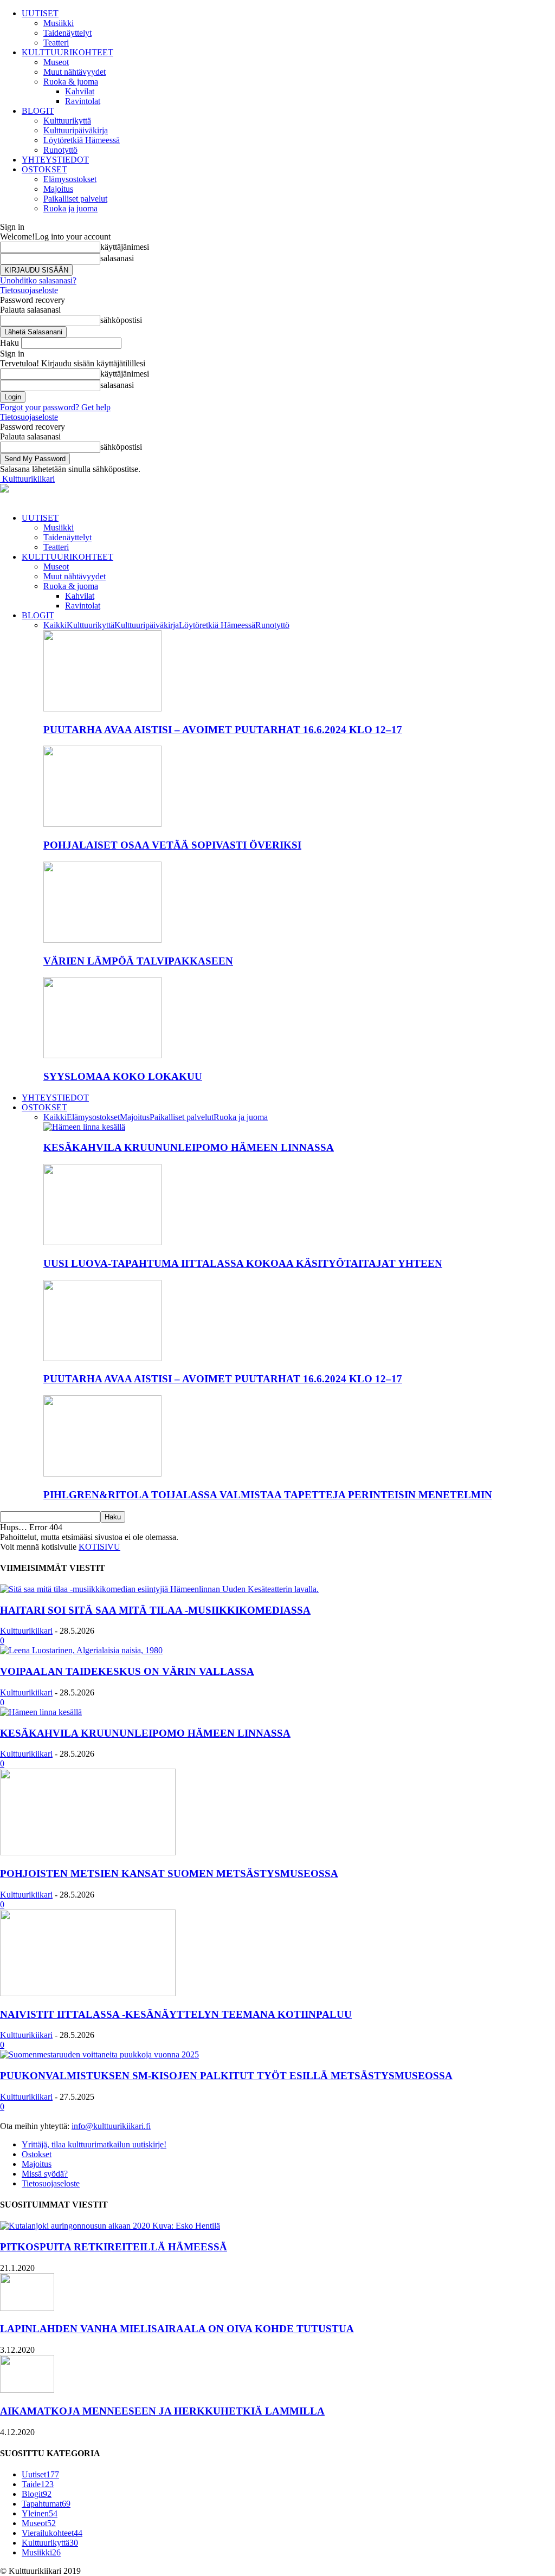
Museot (56, 62)
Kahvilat (80, 91)
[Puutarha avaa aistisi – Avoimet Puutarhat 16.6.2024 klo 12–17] (102, 708)
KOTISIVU (99, 1547)
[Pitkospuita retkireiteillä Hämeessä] (110, 2226)
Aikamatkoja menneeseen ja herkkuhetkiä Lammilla (162, 2411)
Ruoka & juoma (71, 82)
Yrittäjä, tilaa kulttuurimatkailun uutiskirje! (94, 2144)
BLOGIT (38, 111)
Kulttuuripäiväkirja (76, 130)
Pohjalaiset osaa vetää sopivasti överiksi (172, 845)
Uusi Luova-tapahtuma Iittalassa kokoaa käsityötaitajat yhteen (243, 1263)
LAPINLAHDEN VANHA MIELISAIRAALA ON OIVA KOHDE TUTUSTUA (177, 2329)
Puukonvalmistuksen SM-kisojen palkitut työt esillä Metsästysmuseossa (226, 2076)
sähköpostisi (121, 320)
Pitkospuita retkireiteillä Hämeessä (114, 2247)
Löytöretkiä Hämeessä (82, 140)
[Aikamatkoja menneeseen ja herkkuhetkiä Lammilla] (27, 2390)
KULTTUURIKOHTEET (67, 52)
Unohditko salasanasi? (38, 280)
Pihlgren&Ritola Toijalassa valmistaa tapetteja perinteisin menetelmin (268, 1495)
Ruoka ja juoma (70, 208)
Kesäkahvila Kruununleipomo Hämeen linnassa (189, 1147)
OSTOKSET (44, 169)
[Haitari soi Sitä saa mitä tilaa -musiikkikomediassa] (159, 1589)
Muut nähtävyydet (75, 72)
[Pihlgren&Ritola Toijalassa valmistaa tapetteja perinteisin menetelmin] (102, 1474)
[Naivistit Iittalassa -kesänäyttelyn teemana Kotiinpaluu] (88, 1993)
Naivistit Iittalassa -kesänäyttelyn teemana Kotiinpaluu (176, 2014)
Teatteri (56, 43)
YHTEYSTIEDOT (55, 160)
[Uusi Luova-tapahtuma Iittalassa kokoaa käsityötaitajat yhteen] (102, 1242)
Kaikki (55, 625)
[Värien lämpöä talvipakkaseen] (102, 940)
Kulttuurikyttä (67, 121)
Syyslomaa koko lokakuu (123, 1076)
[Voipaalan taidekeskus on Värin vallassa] (81, 1650)
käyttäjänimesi (125, 247)
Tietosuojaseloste (29, 290)
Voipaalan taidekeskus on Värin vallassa (127, 1671)
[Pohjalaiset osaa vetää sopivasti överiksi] (102, 824)
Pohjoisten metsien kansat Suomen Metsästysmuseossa (169, 1873)
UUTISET (40, 13)
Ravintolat (83, 101)
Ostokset (37, 2154)
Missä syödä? (45, 2174)
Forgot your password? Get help (55, 407)
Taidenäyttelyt (67, 33)
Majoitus (58, 189)
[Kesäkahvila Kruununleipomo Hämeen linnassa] (84, 1127)
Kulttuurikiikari (26, 1631)
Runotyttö (60, 150)
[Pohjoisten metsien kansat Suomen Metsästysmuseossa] (88, 1852)
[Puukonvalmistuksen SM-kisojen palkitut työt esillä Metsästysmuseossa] (99, 2054)
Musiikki (59, 23)
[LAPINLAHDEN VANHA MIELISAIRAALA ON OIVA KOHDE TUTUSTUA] (27, 2308)
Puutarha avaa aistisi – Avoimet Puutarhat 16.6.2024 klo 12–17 (223, 730)
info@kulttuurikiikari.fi (111, 2126)
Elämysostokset (70, 179)
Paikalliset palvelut (75, 199)
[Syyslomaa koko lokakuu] (102, 1055)
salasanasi (117, 258)
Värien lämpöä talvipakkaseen (138, 961)
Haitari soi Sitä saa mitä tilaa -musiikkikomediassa (155, 1610)
